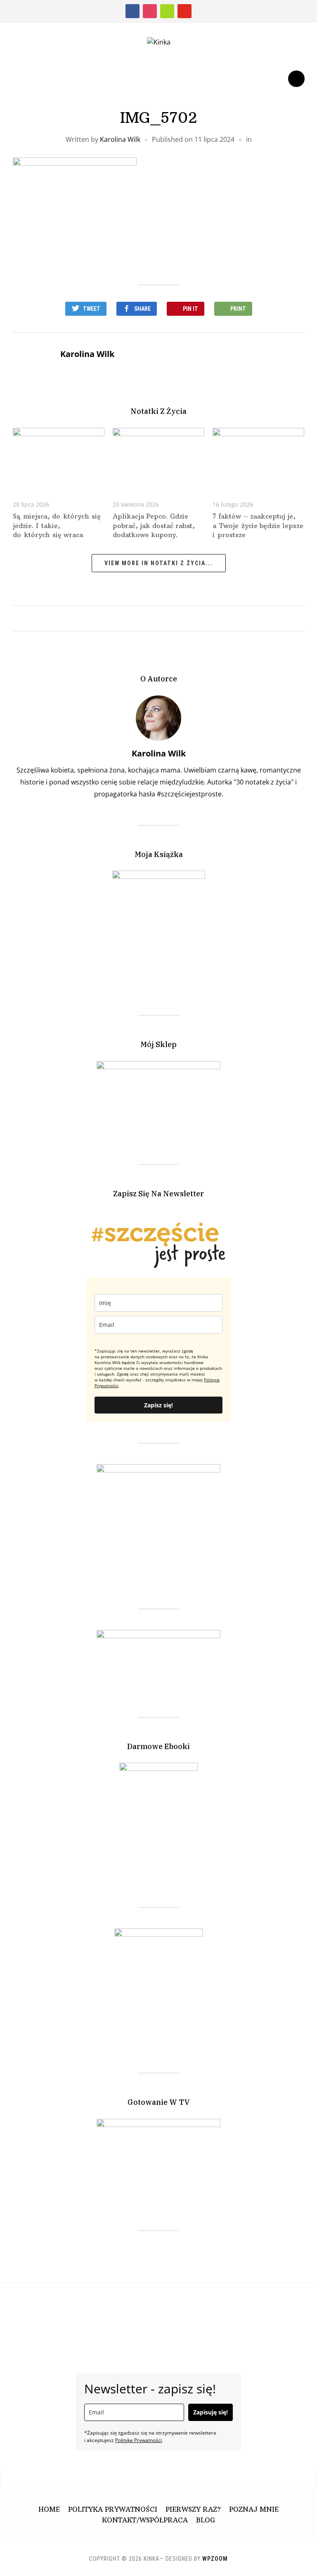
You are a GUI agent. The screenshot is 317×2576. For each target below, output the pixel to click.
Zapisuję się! (211, 2412)
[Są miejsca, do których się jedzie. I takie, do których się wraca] (59, 458)
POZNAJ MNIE (254, 2509)
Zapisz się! (158, 1405)
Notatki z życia (158, 411)
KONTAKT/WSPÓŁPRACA (145, 2520)
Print (238, 309)
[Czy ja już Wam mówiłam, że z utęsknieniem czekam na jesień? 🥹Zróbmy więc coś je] (223, 2308)
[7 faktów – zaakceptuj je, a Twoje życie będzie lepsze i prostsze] (259, 458)
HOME (49, 2509)
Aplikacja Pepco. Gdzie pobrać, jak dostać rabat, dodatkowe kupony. (154, 525)
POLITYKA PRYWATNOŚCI (113, 2509)
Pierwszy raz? (193, 2509)
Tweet (92, 309)
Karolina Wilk (120, 139)
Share (142, 309)
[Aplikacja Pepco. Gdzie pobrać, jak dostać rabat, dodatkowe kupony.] (159, 458)
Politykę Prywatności (138, 2440)
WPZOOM (215, 2559)
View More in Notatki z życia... (159, 563)
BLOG (206, 2520)
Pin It (190, 309)
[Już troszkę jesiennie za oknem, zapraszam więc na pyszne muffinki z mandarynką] (74, 2308)
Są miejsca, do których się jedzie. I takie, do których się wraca (57, 525)
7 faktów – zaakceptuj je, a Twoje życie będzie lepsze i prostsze (258, 525)
